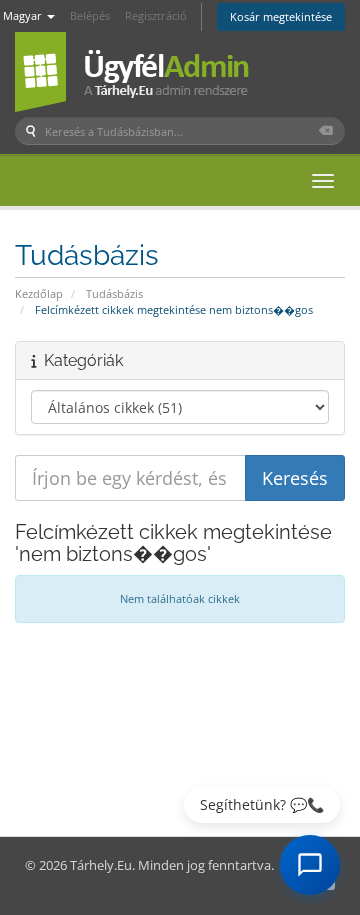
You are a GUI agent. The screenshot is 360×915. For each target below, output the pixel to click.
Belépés (90, 15)
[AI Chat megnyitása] (310, 865)
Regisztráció (156, 15)
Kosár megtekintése (281, 16)
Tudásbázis (114, 293)
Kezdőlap (39, 293)
